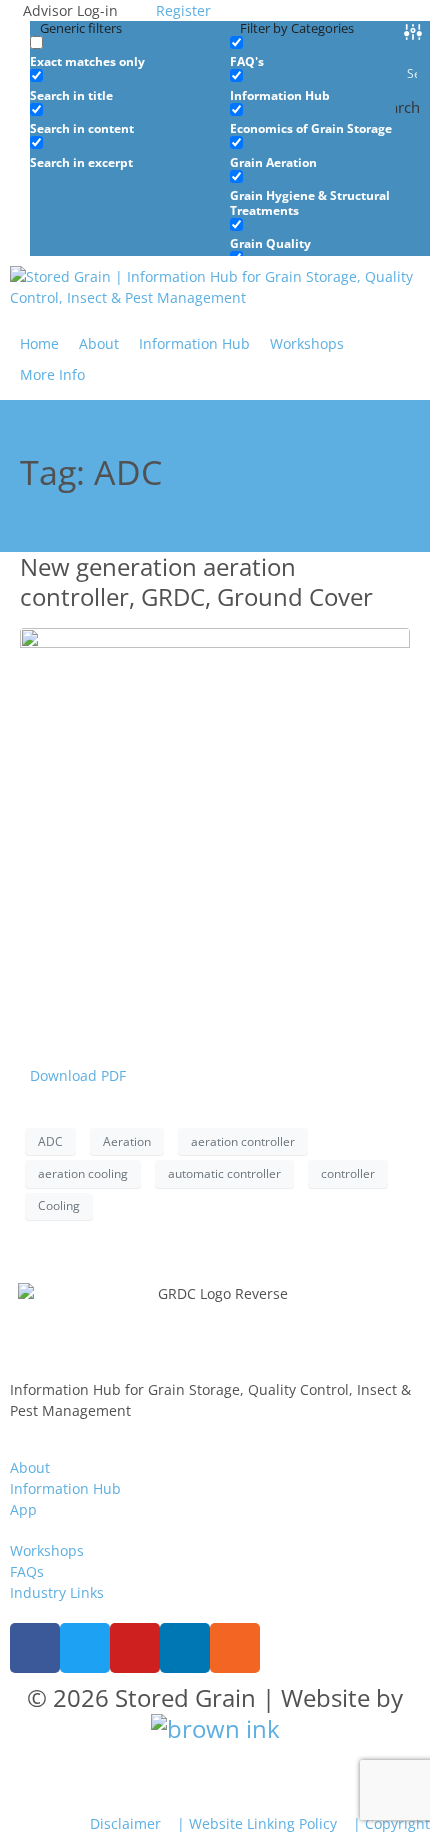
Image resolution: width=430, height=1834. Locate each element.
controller (348, 1173)
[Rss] (235, 1648)
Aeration (127, 1141)
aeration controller (243, 1141)
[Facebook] (35, 1648)
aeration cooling (83, 1173)
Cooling (59, 1205)
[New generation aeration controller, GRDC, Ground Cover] (215, 821)
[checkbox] (130, 52)
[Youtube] (135, 1648)
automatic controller (224, 1173)
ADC (50, 1141)
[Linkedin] (185, 1648)
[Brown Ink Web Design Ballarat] (215, 1728)
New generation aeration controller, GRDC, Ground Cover (196, 581)
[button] (64, 374)
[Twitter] (85, 1648)
